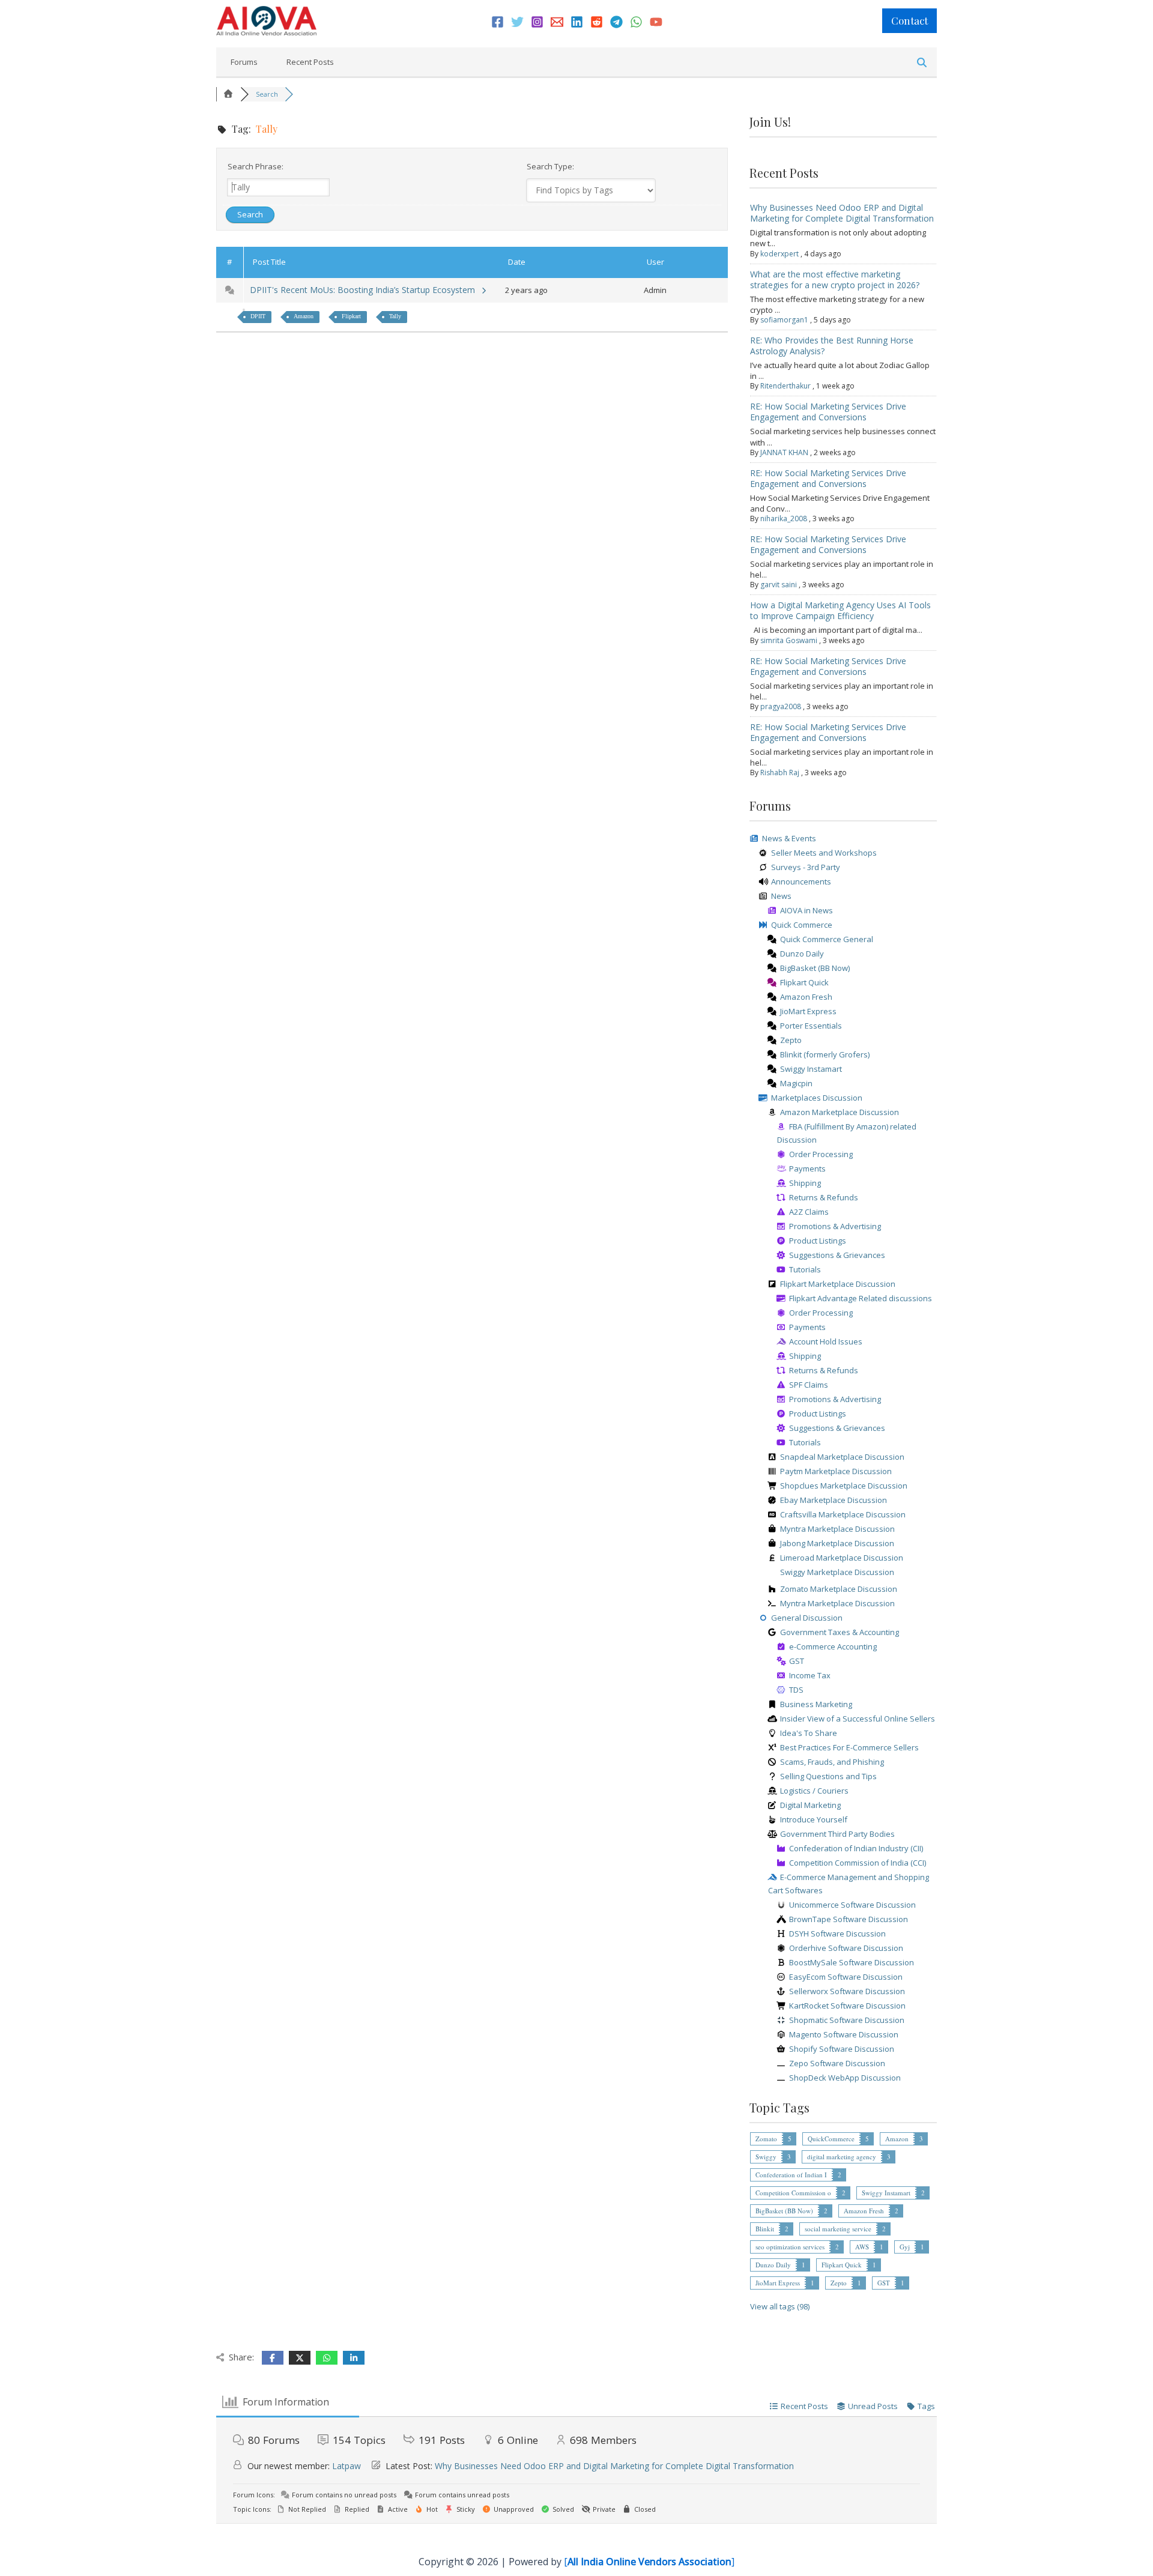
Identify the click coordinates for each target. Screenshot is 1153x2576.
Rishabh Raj (780, 772)
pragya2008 (781, 706)
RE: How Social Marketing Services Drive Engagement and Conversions (828, 412)
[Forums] (228, 94)
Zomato (766, 2139)
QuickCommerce (831, 2139)
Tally (395, 316)
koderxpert (779, 254)
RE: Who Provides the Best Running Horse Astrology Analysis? (832, 346)
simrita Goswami (789, 640)
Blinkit (765, 2229)
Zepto (839, 2283)
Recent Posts (310, 62)
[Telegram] (616, 22)
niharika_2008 (784, 519)
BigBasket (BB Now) (784, 2211)
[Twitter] (517, 22)
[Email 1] (557, 22)
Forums (244, 62)
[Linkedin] (577, 22)
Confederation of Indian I (791, 2175)
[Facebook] (498, 22)
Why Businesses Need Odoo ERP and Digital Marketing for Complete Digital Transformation (842, 213)
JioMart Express (778, 2283)
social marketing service (838, 2229)
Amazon (304, 316)
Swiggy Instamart (886, 2193)
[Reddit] (597, 22)
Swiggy (766, 2157)
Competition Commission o (793, 2193)
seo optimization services (790, 2247)
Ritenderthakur (785, 386)
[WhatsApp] (636, 22)
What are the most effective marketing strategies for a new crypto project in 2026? (835, 280)
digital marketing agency (842, 2157)
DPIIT (258, 316)
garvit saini (779, 585)
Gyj (905, 2247)
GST (884, 2283)
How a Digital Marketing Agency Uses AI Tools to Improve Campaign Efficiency (840, 610)
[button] (909, 21)
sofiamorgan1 (784, 320)
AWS (862, 2247)
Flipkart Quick (842, 2265)
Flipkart (351, 316)
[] (649, 2562)
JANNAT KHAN (784, 452)
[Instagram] (537, 22)
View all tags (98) (780, 2306)
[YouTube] (656, 22)
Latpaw (347, 2466)
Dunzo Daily (773, 2265)
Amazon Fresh (864, 2211)
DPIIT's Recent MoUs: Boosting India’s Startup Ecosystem (365, 290)
